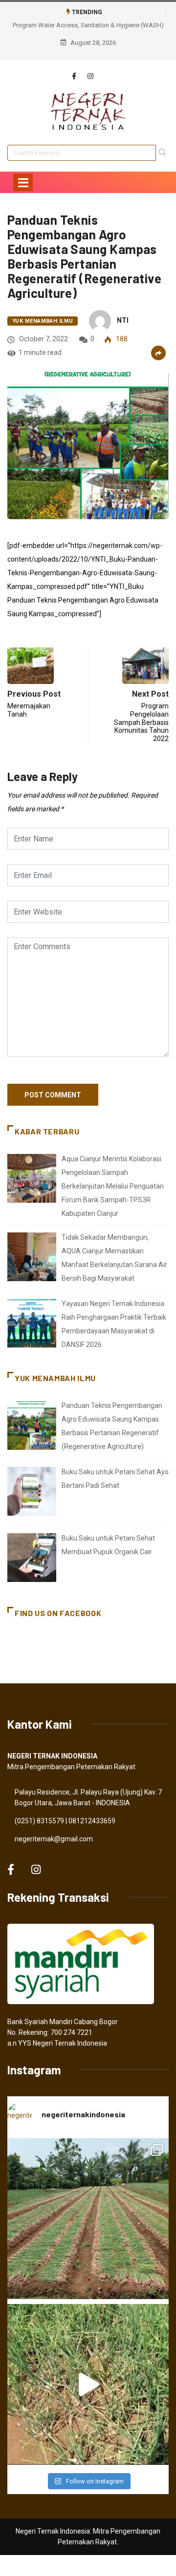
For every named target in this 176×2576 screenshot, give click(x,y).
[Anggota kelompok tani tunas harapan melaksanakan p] (88, 2219)
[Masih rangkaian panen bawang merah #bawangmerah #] (88, 2384)
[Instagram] (90, 77)
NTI (123, 320)
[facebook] (74, 77)
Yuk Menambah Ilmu (43, 321)
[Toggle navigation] (23, 182)
